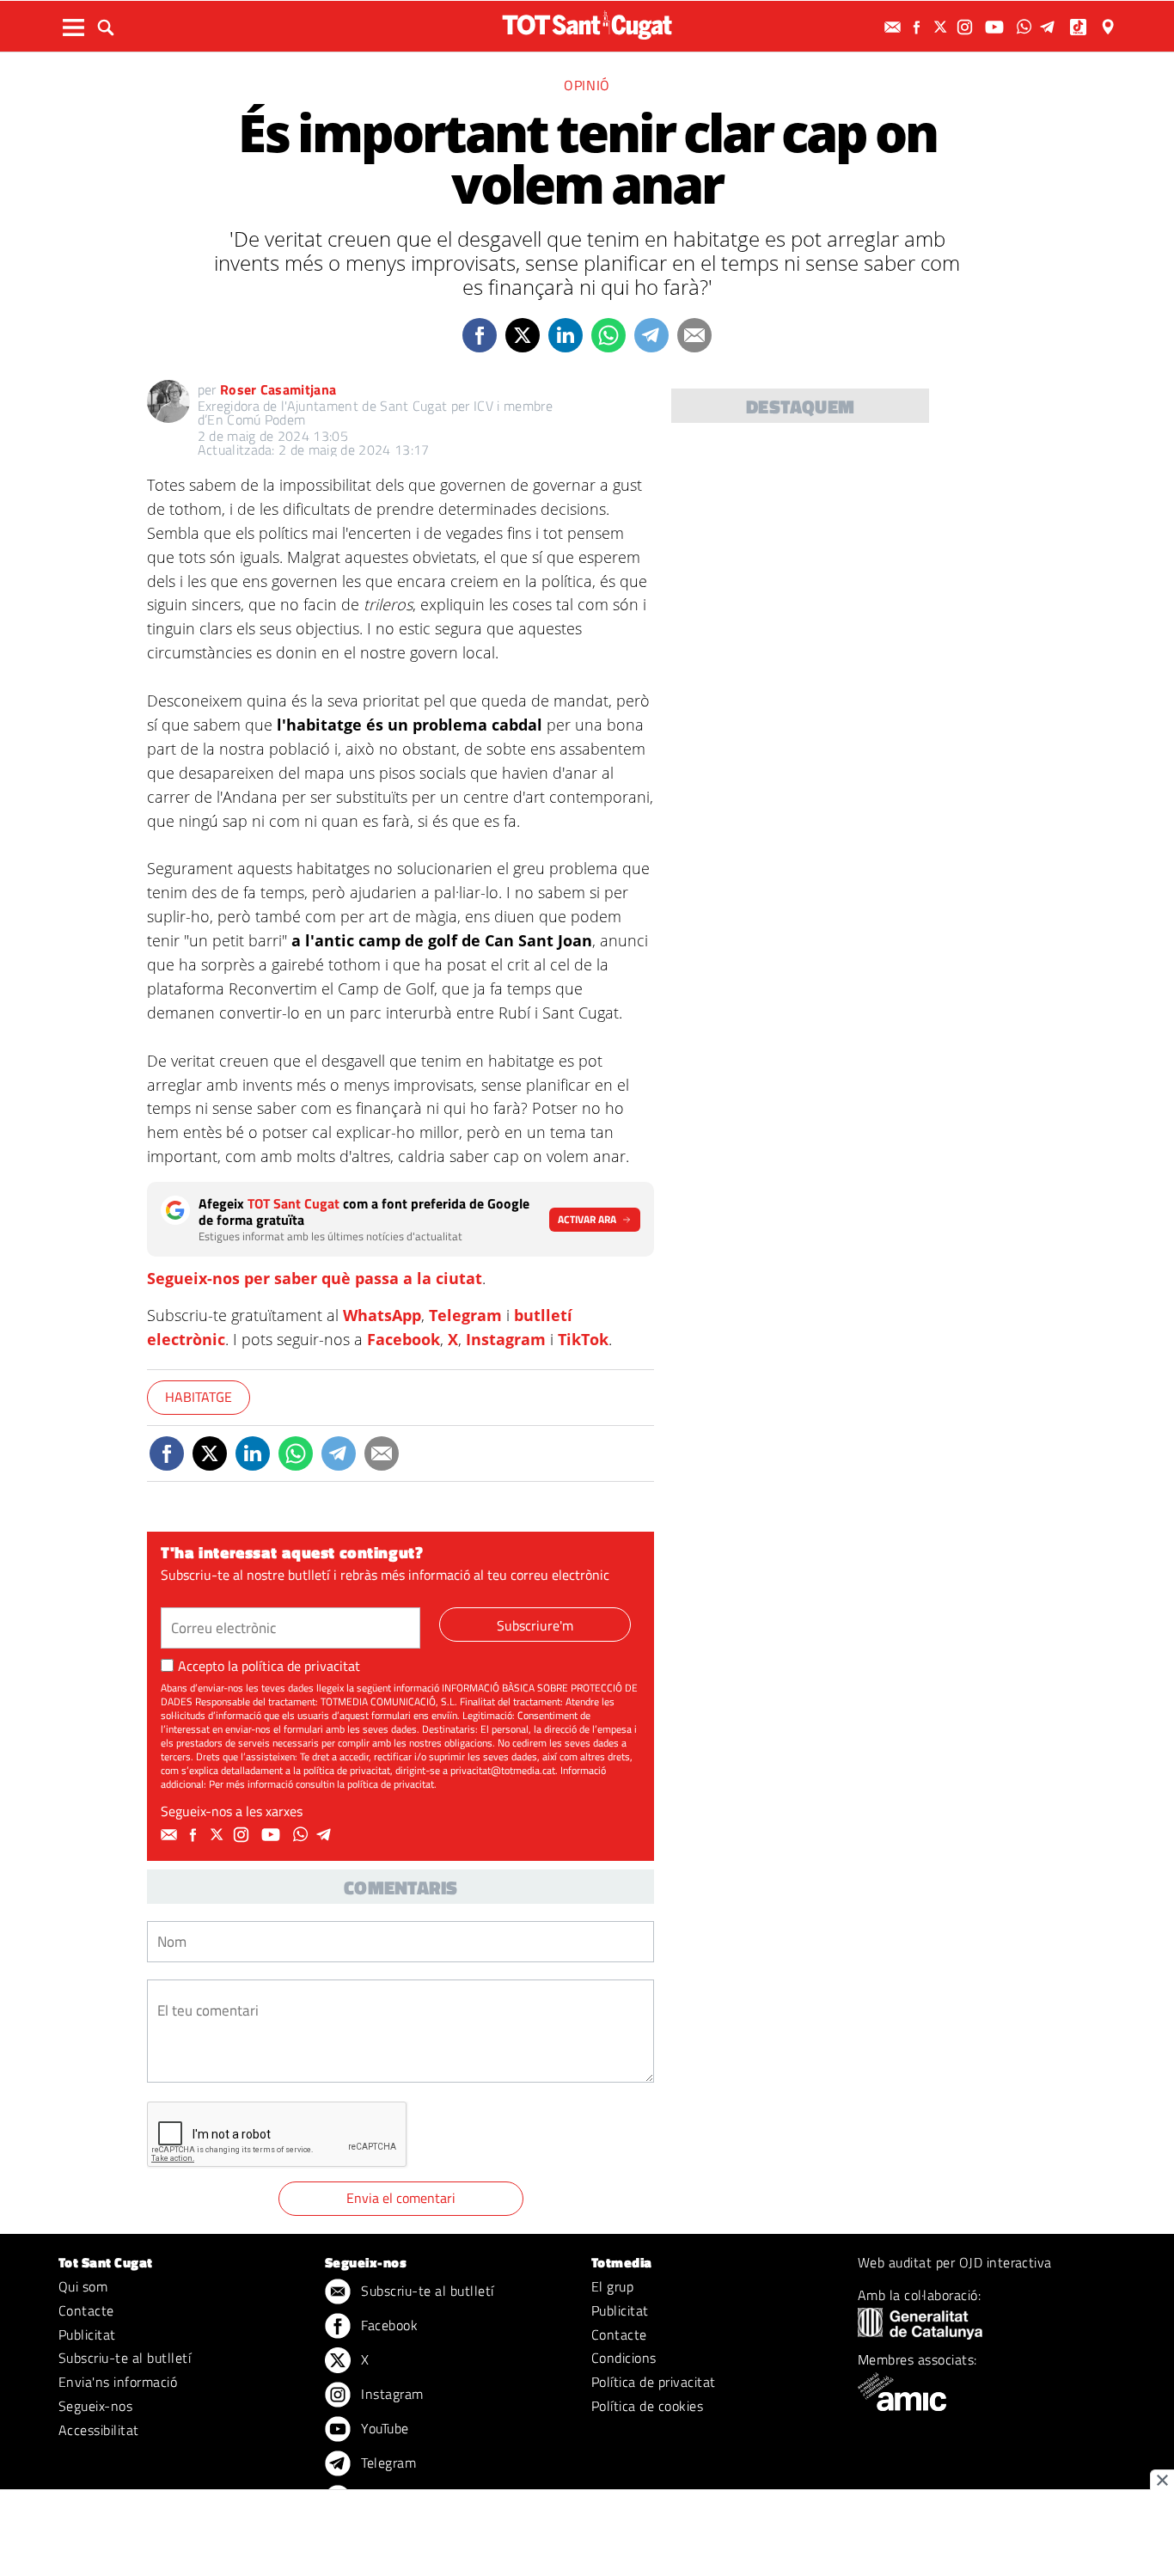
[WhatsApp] (1026, 27)
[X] (943, 27)
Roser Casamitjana (278, 389)
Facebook (404, 1339)
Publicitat (87, 2334)
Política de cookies (647, 2406)
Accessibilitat (99, 2430)
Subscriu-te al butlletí (125, 2358)
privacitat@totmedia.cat (503, 1770)
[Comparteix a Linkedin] (566, 335)
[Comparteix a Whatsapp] (608, 335)
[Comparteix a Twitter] (523, 335)
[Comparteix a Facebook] (480, 335)
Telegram (465, 1315)
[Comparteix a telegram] (651, 335)
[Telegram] (1050, 27)
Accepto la (269, 1666)
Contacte (86, 2310)
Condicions (624, 2358)
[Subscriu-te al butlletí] (895, 27)
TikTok (583, 1339)
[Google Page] (1110, 27)
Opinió (587, 85)
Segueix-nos (95, 2406)
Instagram (506, 1339)
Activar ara (587, 1219)
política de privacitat (301, 1666)
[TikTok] (1080, 27)
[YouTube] (997, 27)
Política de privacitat (654, 2382)
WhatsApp (382, 1315)
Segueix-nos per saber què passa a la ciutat (315, 1278)
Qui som (83, 2286)
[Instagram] (967, 27)
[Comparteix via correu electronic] (694, 335)
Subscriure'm (535, 1625)
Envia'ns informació (118, 2382)
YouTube (383, 2428)
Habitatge (199, 1397)
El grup (612, 2286)
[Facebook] (919, 27)
